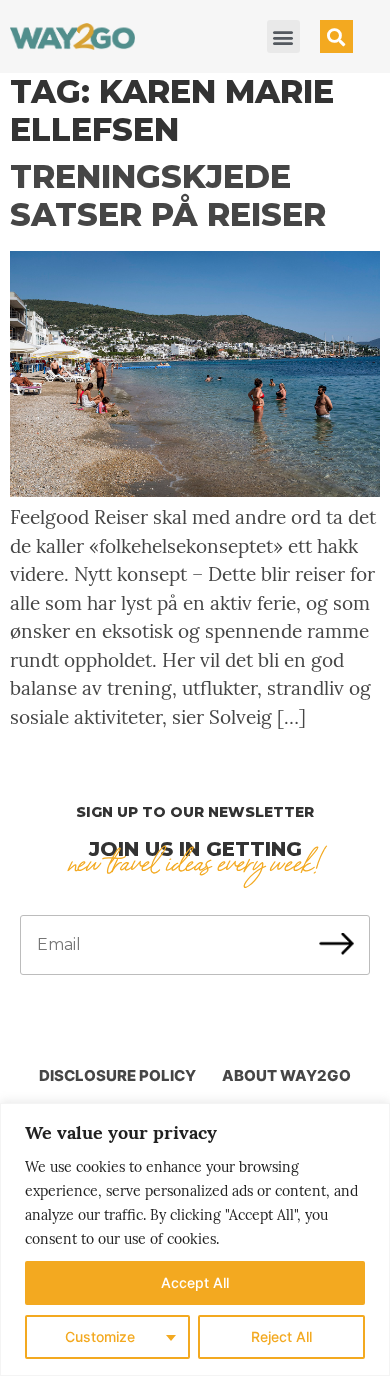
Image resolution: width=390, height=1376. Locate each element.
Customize (100, 1336)
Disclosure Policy (117, 1075)
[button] (283, 36)
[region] (195, 1239)
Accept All (195, 1282)
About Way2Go (286, 1075)
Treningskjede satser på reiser (168, 195)
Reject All (281, 1336)
